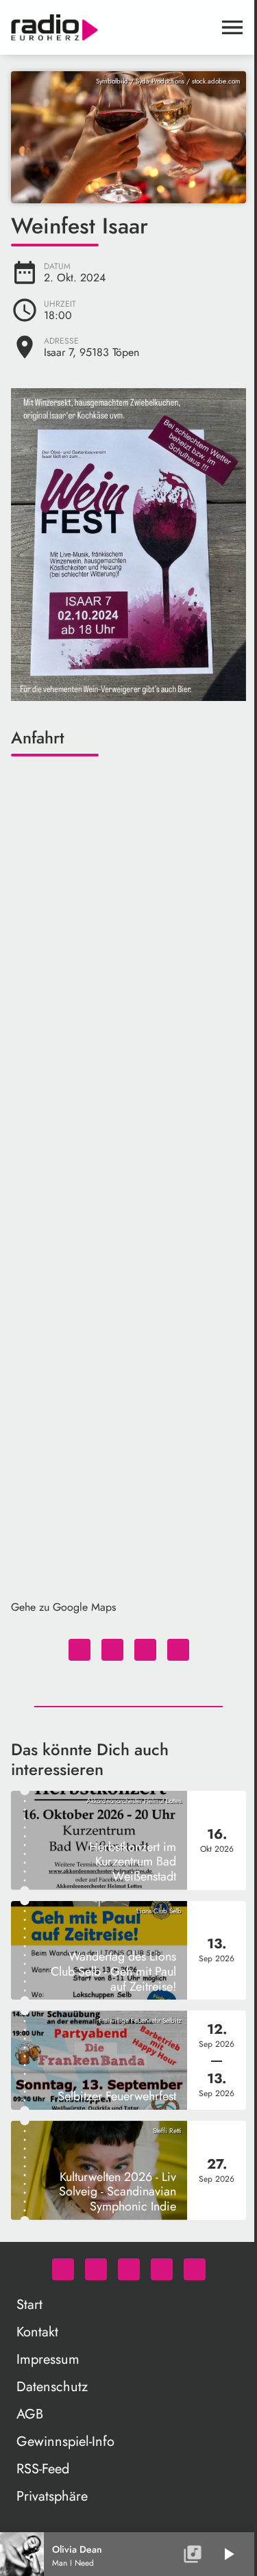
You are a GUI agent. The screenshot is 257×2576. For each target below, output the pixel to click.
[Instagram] (129, 2269)
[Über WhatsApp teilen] (145, 1650)
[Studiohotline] (195, 2269)
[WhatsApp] (63, 2269)
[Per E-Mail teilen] (178, 1650)
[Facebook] (96, 2269)
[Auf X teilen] (112, 1650)
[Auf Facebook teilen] (79, 1650)
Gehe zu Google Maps (63, 1607)
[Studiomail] (162, 2269)
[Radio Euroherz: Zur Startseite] (112, 27)
